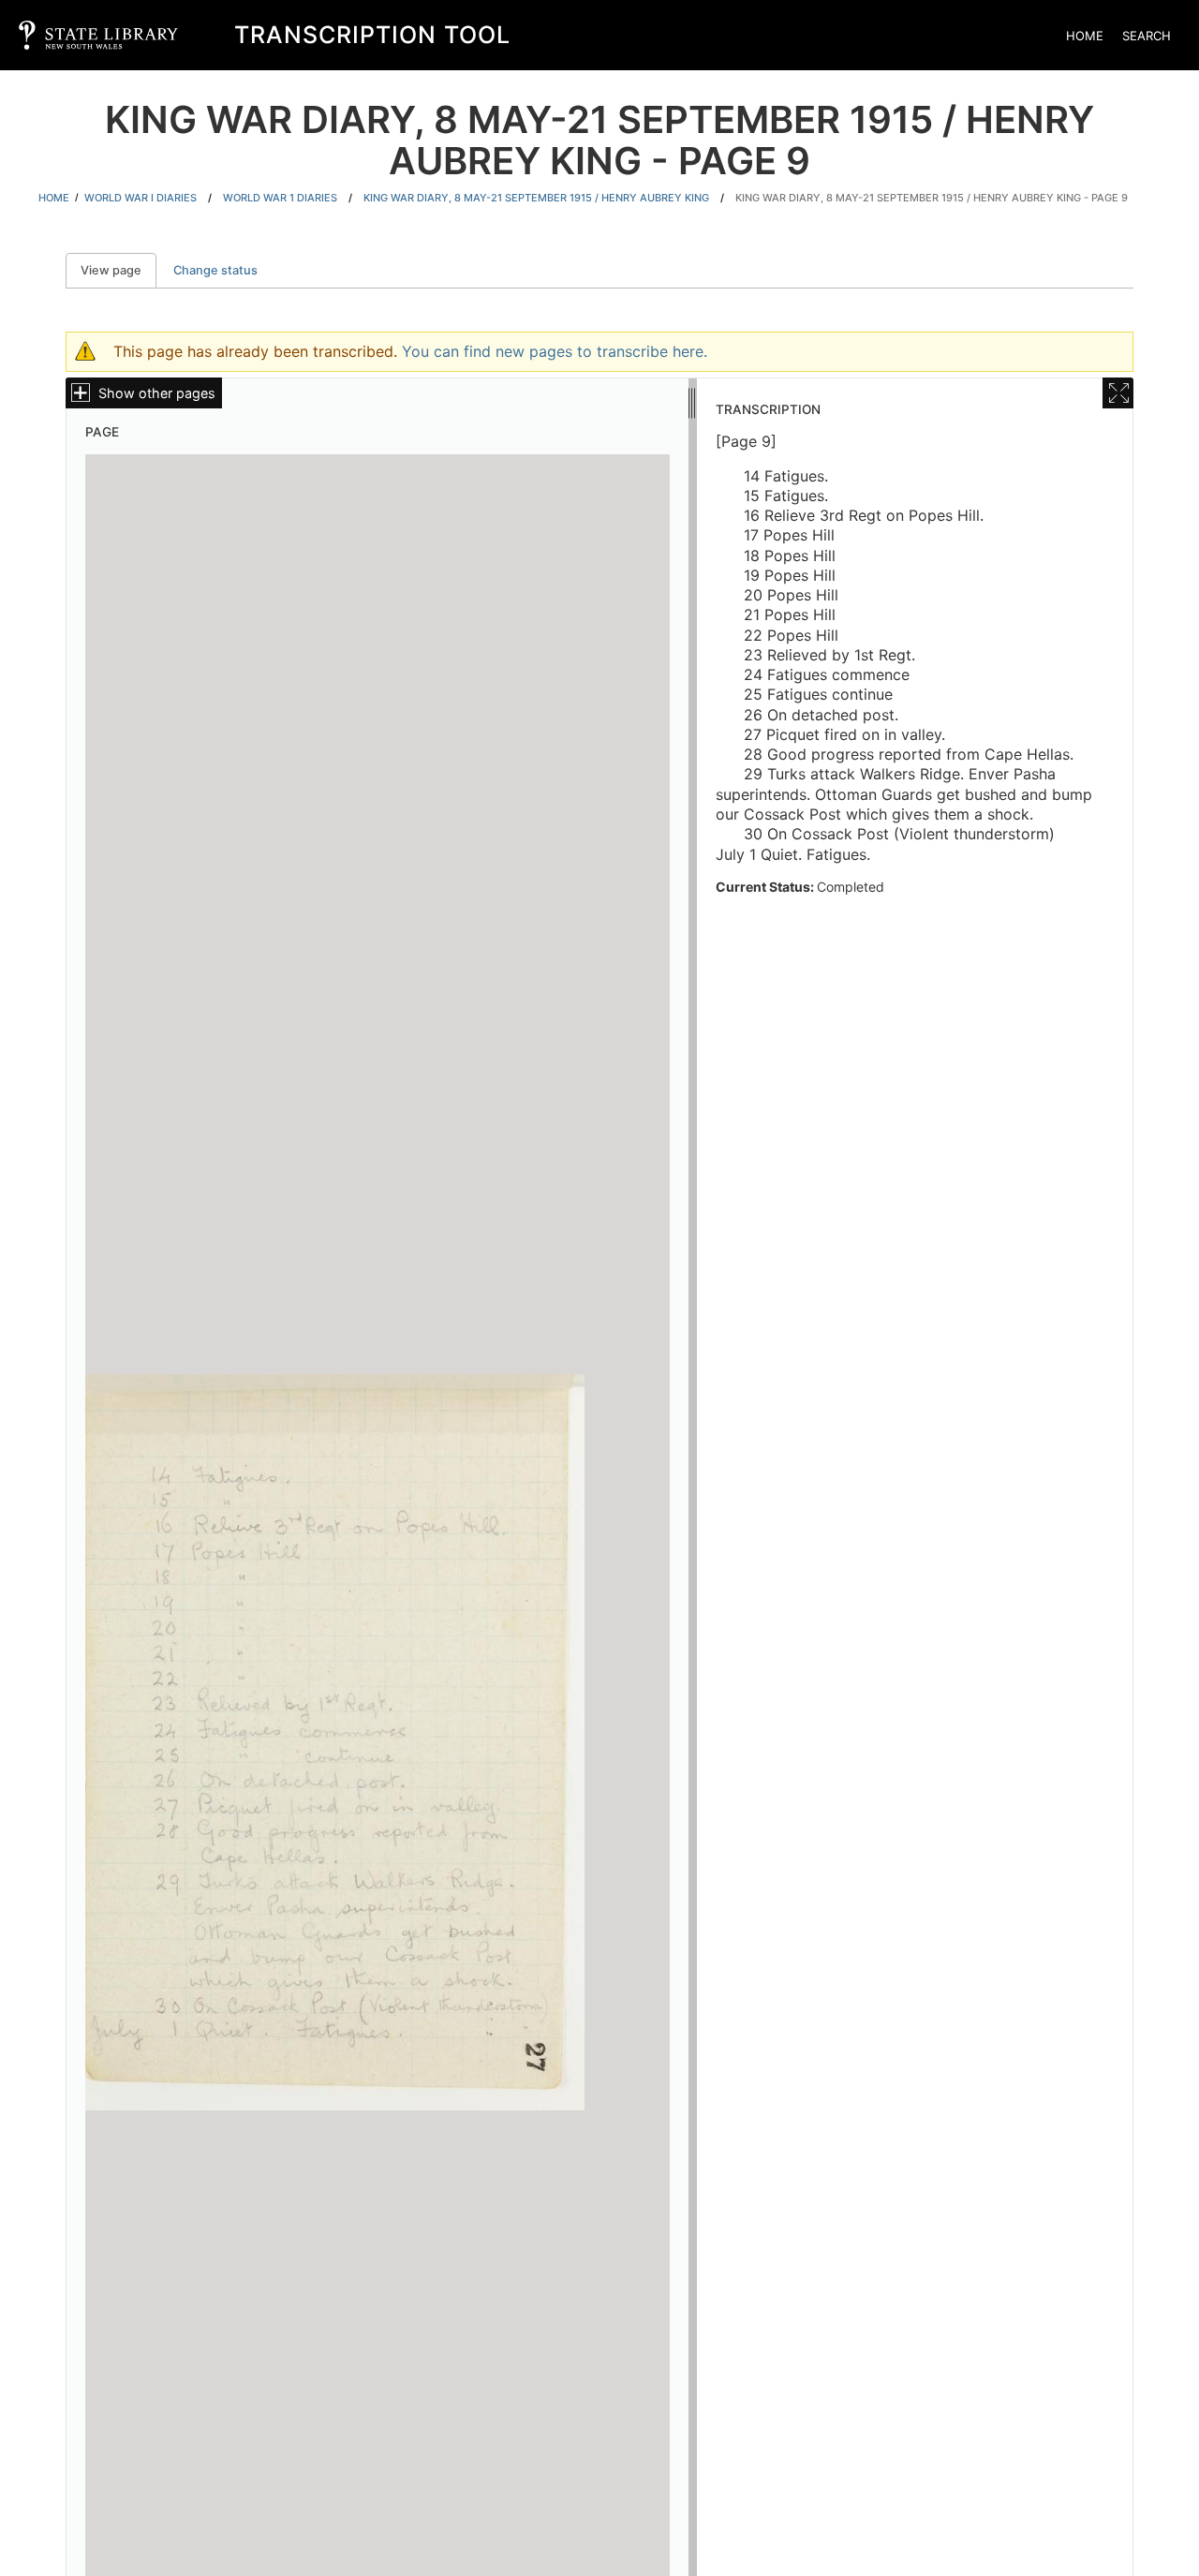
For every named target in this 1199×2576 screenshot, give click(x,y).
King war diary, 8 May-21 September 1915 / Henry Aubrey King (536, 198)
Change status (215, 270)
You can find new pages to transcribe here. (555, 351)
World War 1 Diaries (280, 198)
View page (118, 270)
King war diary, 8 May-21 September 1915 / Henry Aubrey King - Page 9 (932, 198)
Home (1085, 36)
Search (1147, 36)
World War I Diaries (141, 198)
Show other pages (157, 393)
